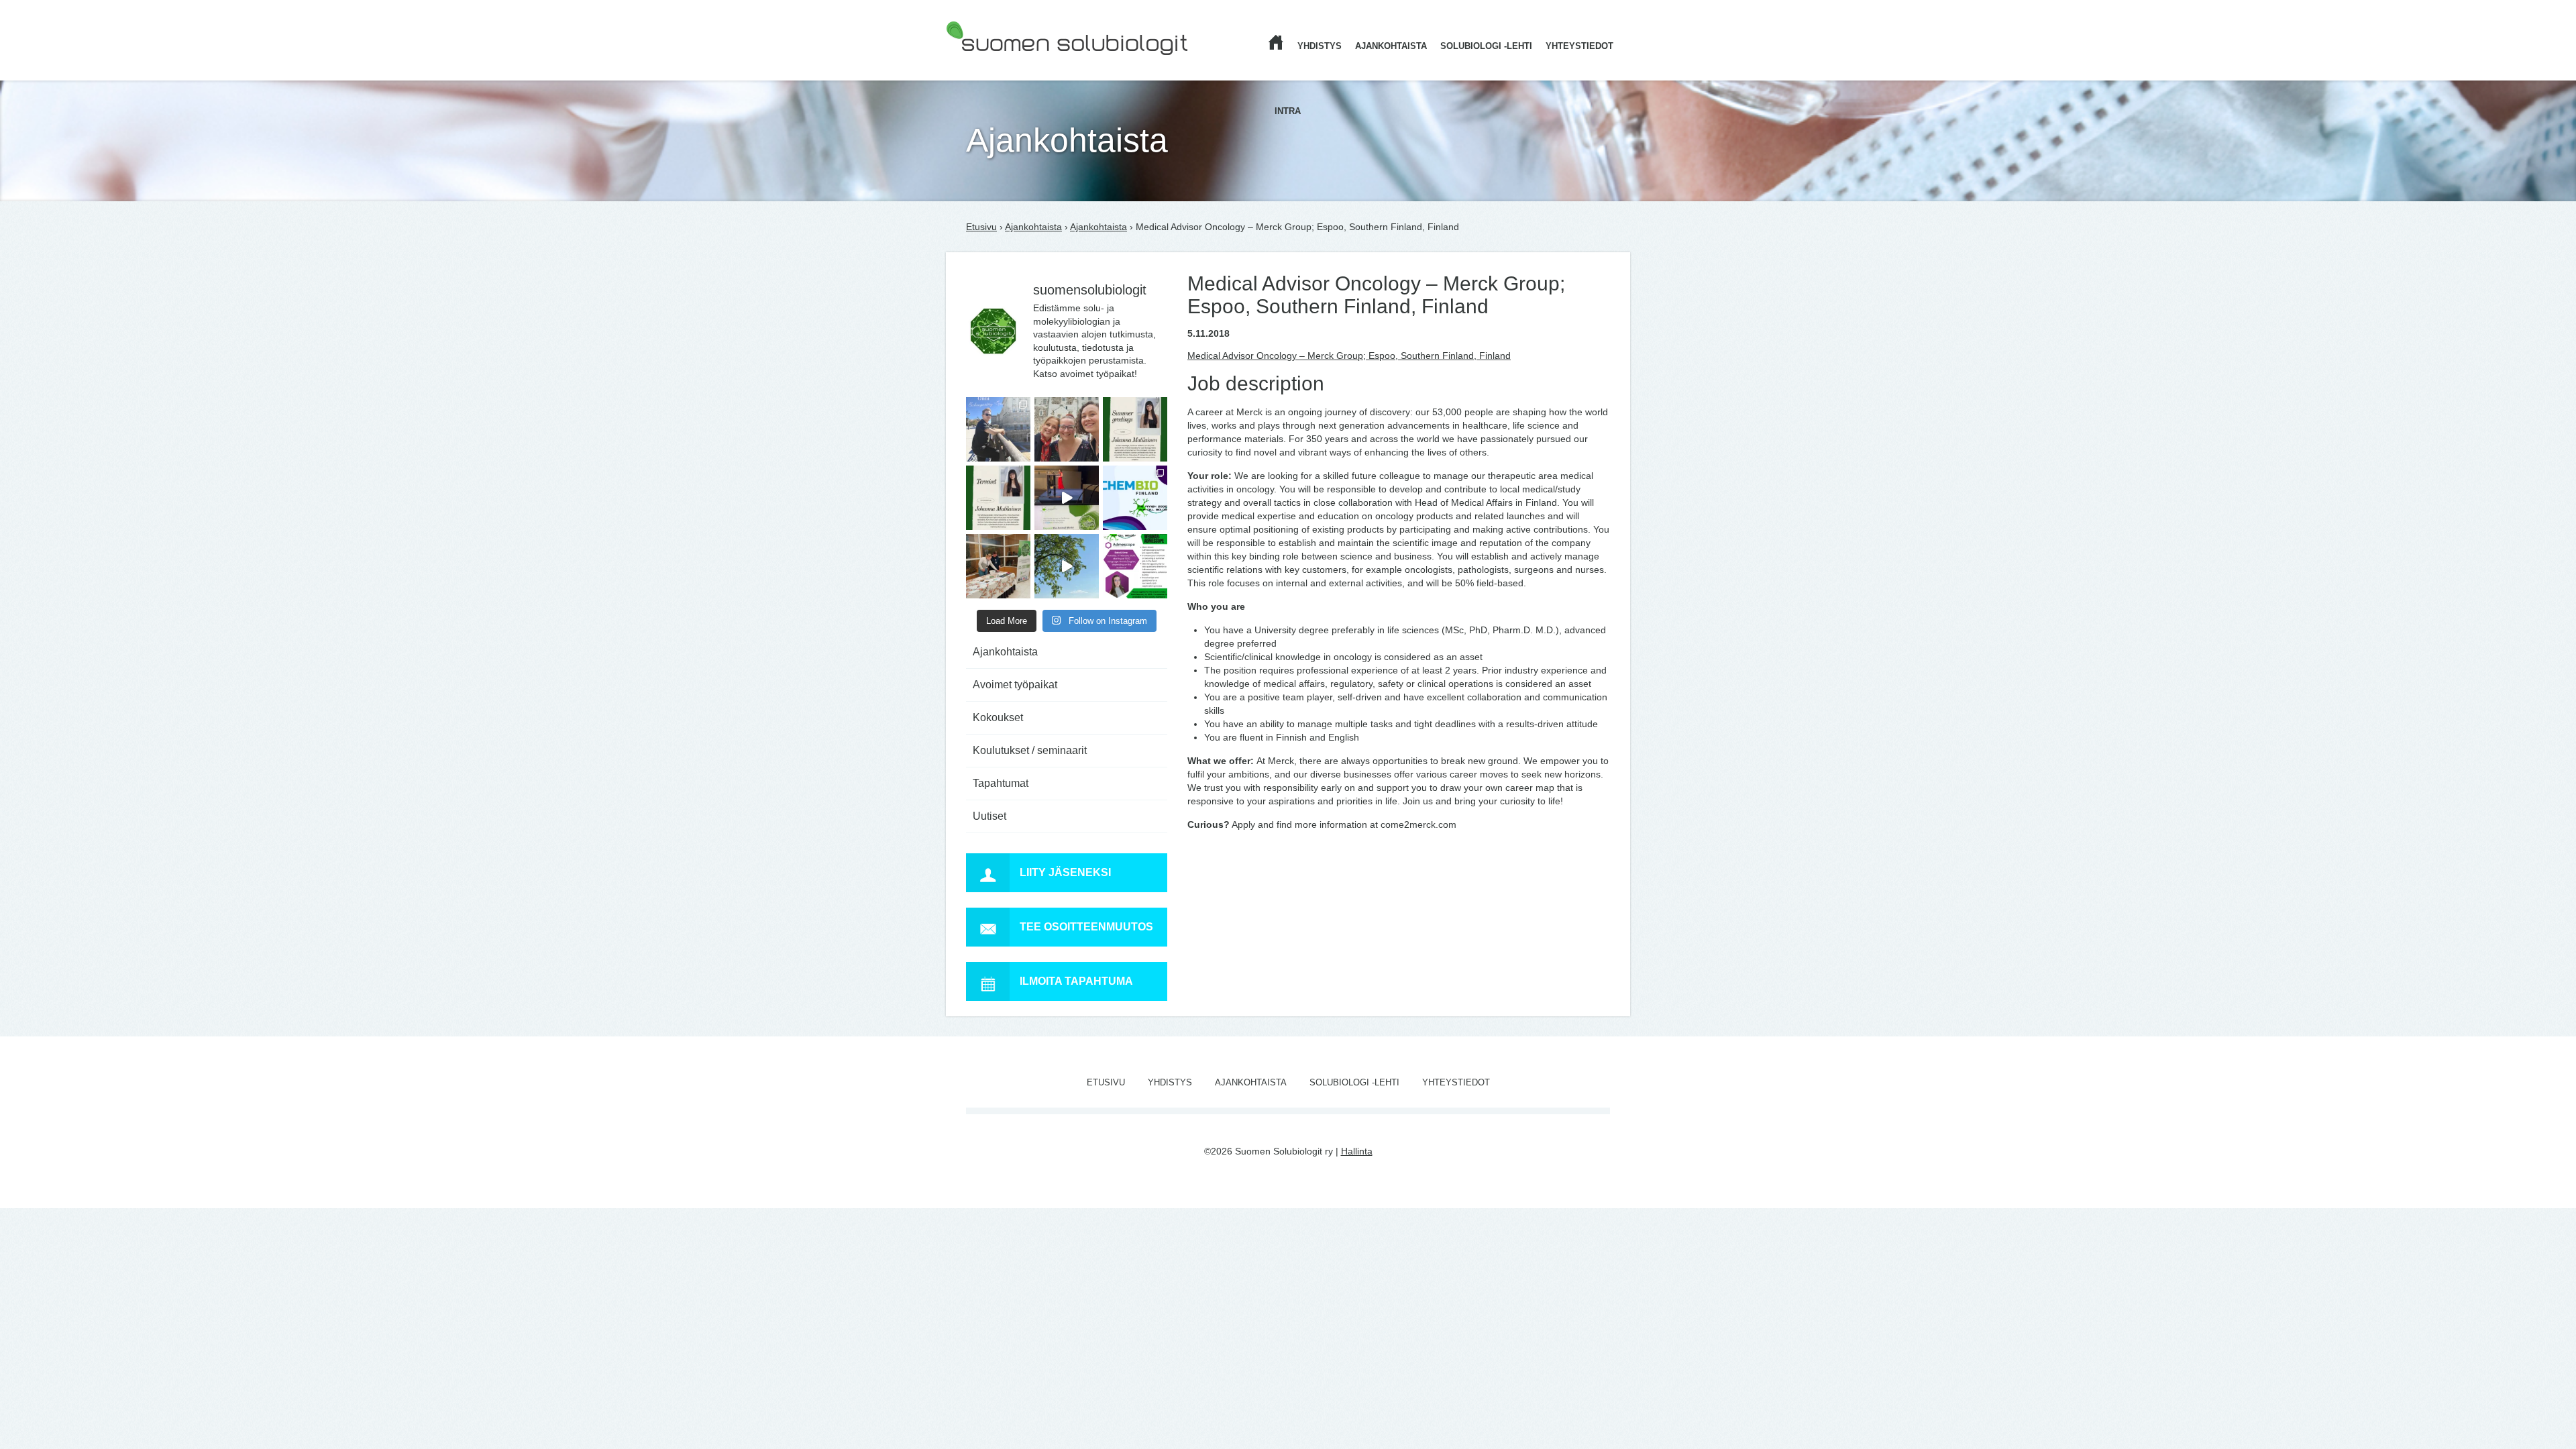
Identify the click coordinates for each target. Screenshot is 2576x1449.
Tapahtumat (1001, 783)
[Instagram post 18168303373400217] (1067, 566)
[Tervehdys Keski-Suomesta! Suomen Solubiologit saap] (998, 566)
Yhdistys (1320, 46)
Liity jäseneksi (1065, 872)
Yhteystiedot (1579, 46)
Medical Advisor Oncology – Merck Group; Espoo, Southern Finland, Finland (1349, 356)
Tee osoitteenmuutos (1086, 927)
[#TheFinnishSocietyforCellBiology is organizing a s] (1135, 566)
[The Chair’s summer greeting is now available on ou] (1135, 429)
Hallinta (1357, 1151)
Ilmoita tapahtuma (1076, 981)
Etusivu (981, 227)
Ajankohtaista (1391, 46)
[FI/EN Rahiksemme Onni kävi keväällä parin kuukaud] (998, 429)
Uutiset (989, 816)
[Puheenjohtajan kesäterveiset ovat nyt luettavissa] (998, 498)
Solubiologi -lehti (1486, 46)
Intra (1288, 111)
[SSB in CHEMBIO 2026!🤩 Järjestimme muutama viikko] (1067, 498)
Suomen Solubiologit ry (995, 64)
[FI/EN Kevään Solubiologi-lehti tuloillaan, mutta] (1067, 429)
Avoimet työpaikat (1015, 685)
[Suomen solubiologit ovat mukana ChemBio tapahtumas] (1135, 498)
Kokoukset (998, 717)
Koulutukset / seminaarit (1030, 750)
